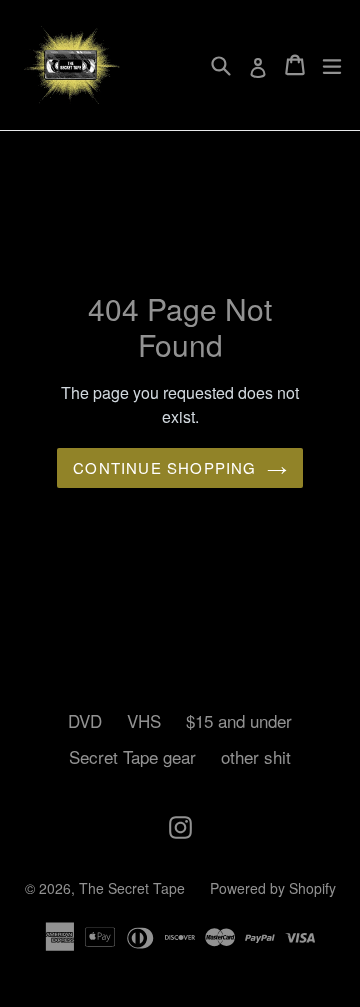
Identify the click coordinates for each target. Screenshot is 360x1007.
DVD (85, 720)
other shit (256, 756)
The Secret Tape (132, 888)
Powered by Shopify (273, 888)
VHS (144, 720)
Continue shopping (164, 467)
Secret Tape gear (132, 756)
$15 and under (239, 720)
